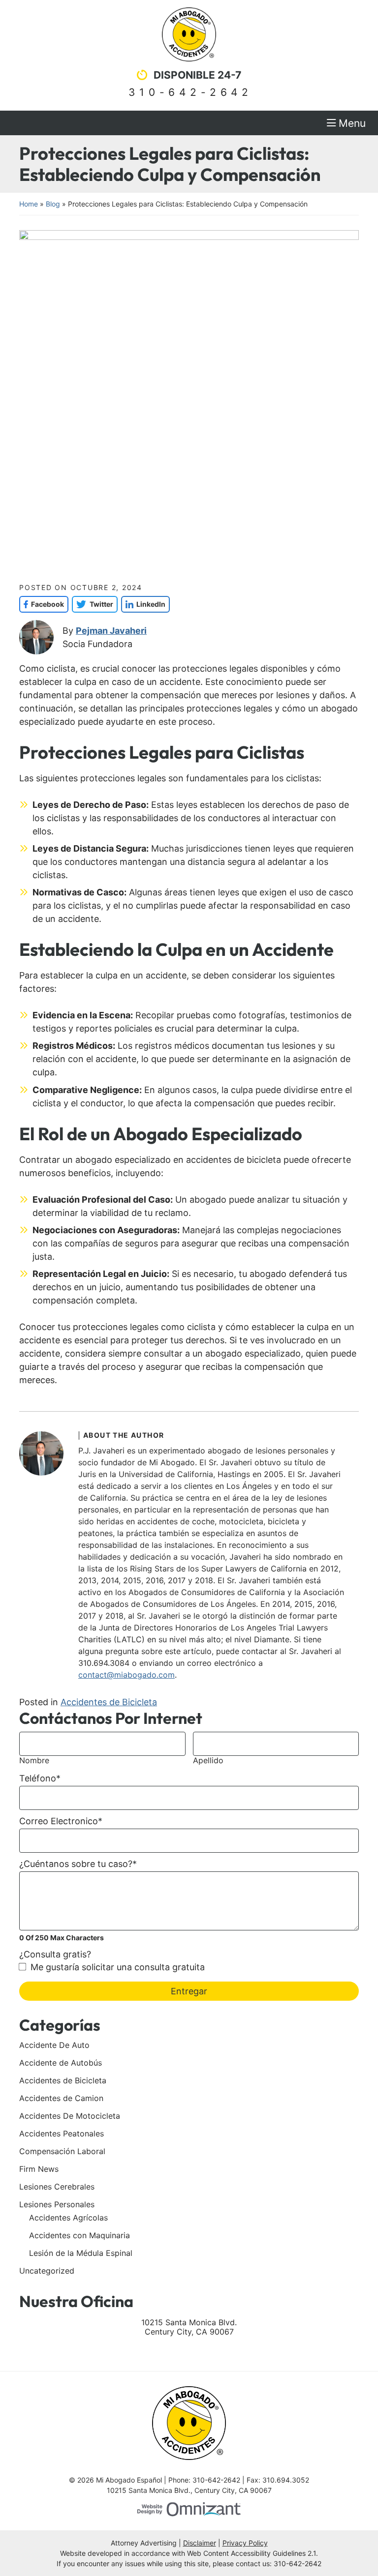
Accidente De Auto (54, 2045)
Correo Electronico (61, 1821)
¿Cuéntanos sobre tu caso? (78, 1864)
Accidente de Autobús (61, 2063)
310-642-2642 (190, 92)
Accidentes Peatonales (62, 2133)
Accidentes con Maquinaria (79, 2235)
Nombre (34, 1761)
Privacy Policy (245, 2543)
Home (29, 204)
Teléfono (40, 1778)
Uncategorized (47, 2271)
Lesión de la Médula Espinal (81, 2253)
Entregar (189, 1991)
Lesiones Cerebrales (57, 2187)
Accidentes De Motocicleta (70, 2116)
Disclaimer (200, 2543)
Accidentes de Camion (61, 2098)
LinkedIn (143, 604)
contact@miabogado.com (126, 1675)
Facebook (42, 604)
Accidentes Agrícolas (68, 2218)
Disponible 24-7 (197, 75)
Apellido (208, 1761)
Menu (352, 123)
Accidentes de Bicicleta (109, 1702)
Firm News (39, 2169)
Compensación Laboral (62, 2151)
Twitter (92, 604)
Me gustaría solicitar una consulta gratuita (118, 1967)
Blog (53, 204)
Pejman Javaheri (111, 631)
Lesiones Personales (57, 2204)
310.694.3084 (104, 1663)
